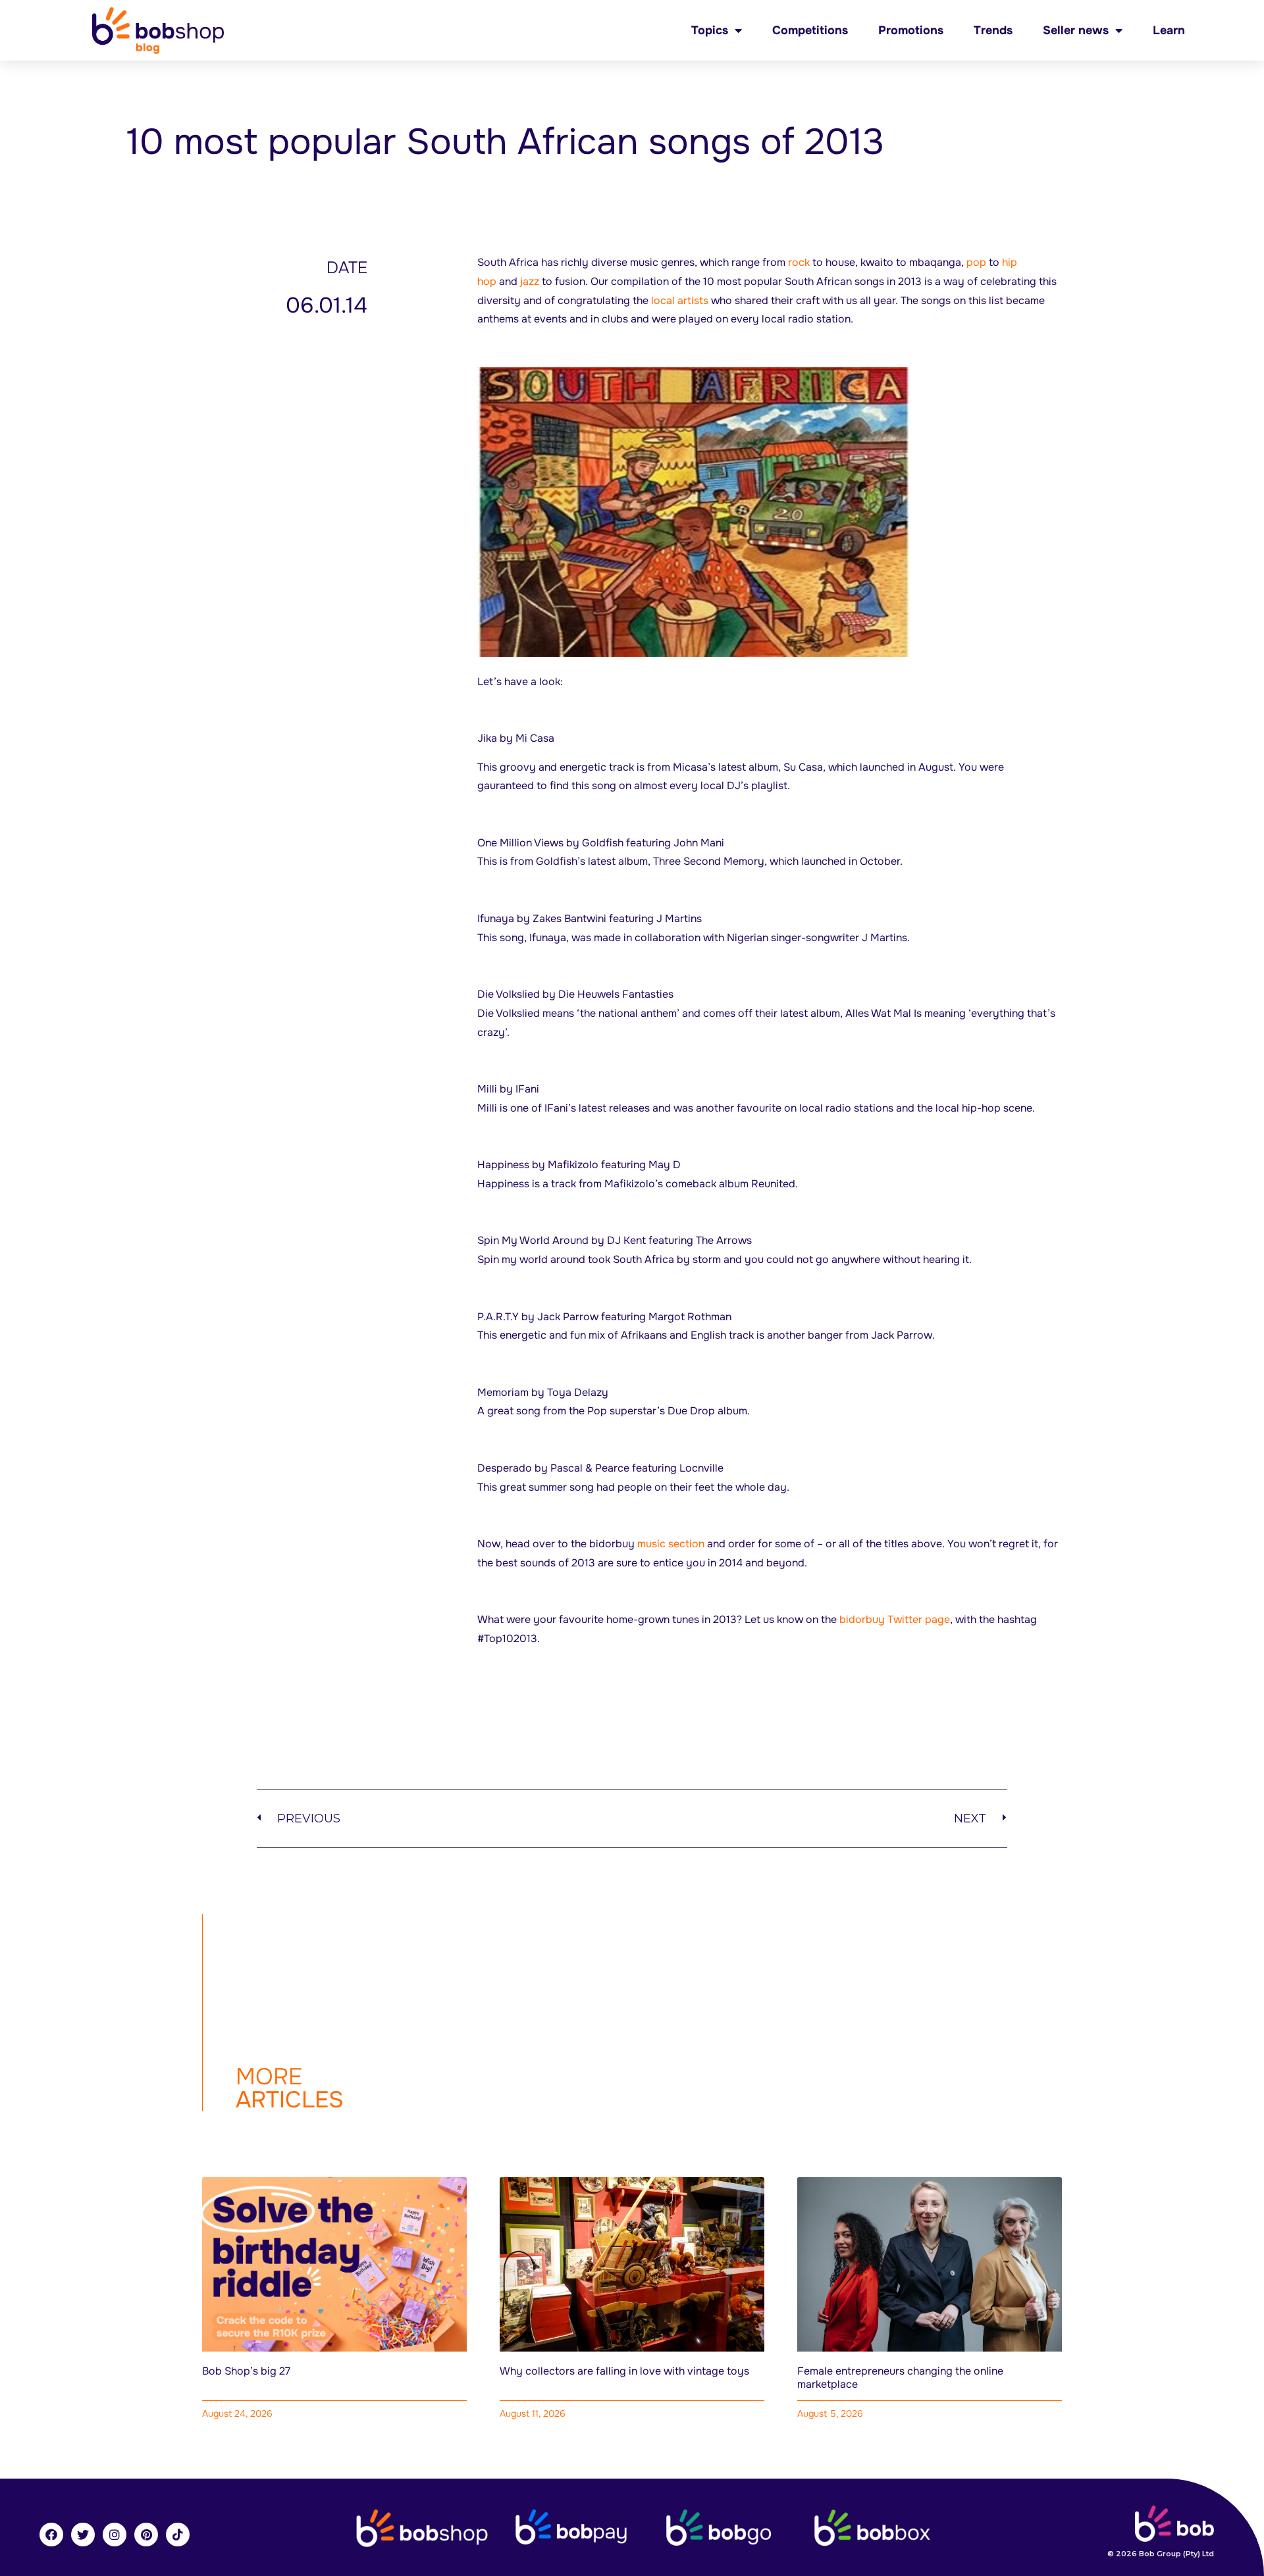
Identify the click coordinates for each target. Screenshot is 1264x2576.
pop (976, 262)
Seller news (1076, 30)
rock (799, 262)
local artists (680, 300)
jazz (530, 281)
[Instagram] (115, 2535)
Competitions (810, 30)
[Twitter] (83, 2535)
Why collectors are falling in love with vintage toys (624, 2371)
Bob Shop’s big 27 (246, 2371)
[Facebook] (51, 2535)
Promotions (911, 30)
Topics (710, 30)
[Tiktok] (178, 2535)
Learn (1169, 30)
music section (671, 1544)
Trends (993, 30)
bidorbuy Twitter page (895, 1619)
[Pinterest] (146, 2535)
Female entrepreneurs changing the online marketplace (900, 2377)
